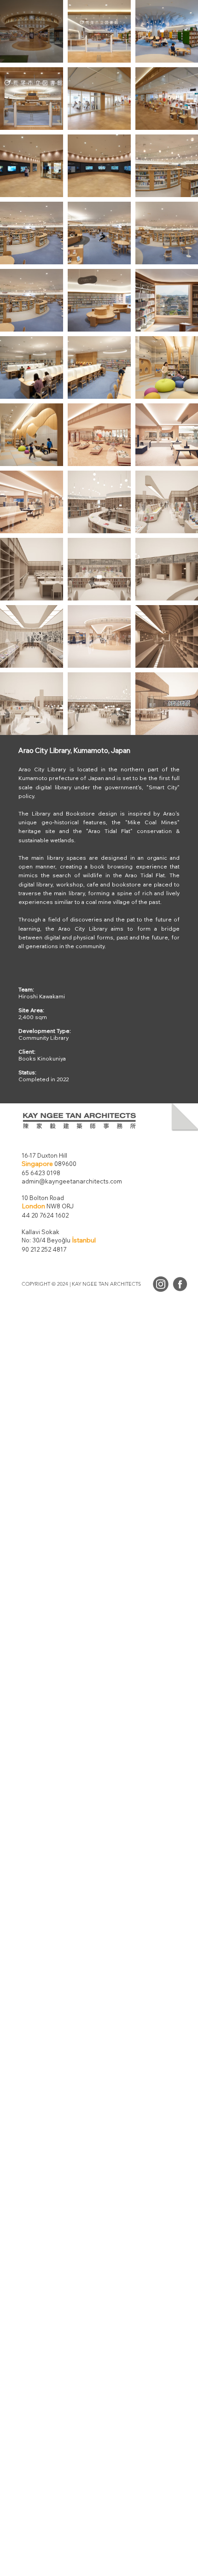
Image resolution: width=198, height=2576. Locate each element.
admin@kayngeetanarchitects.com (72, 1181)
